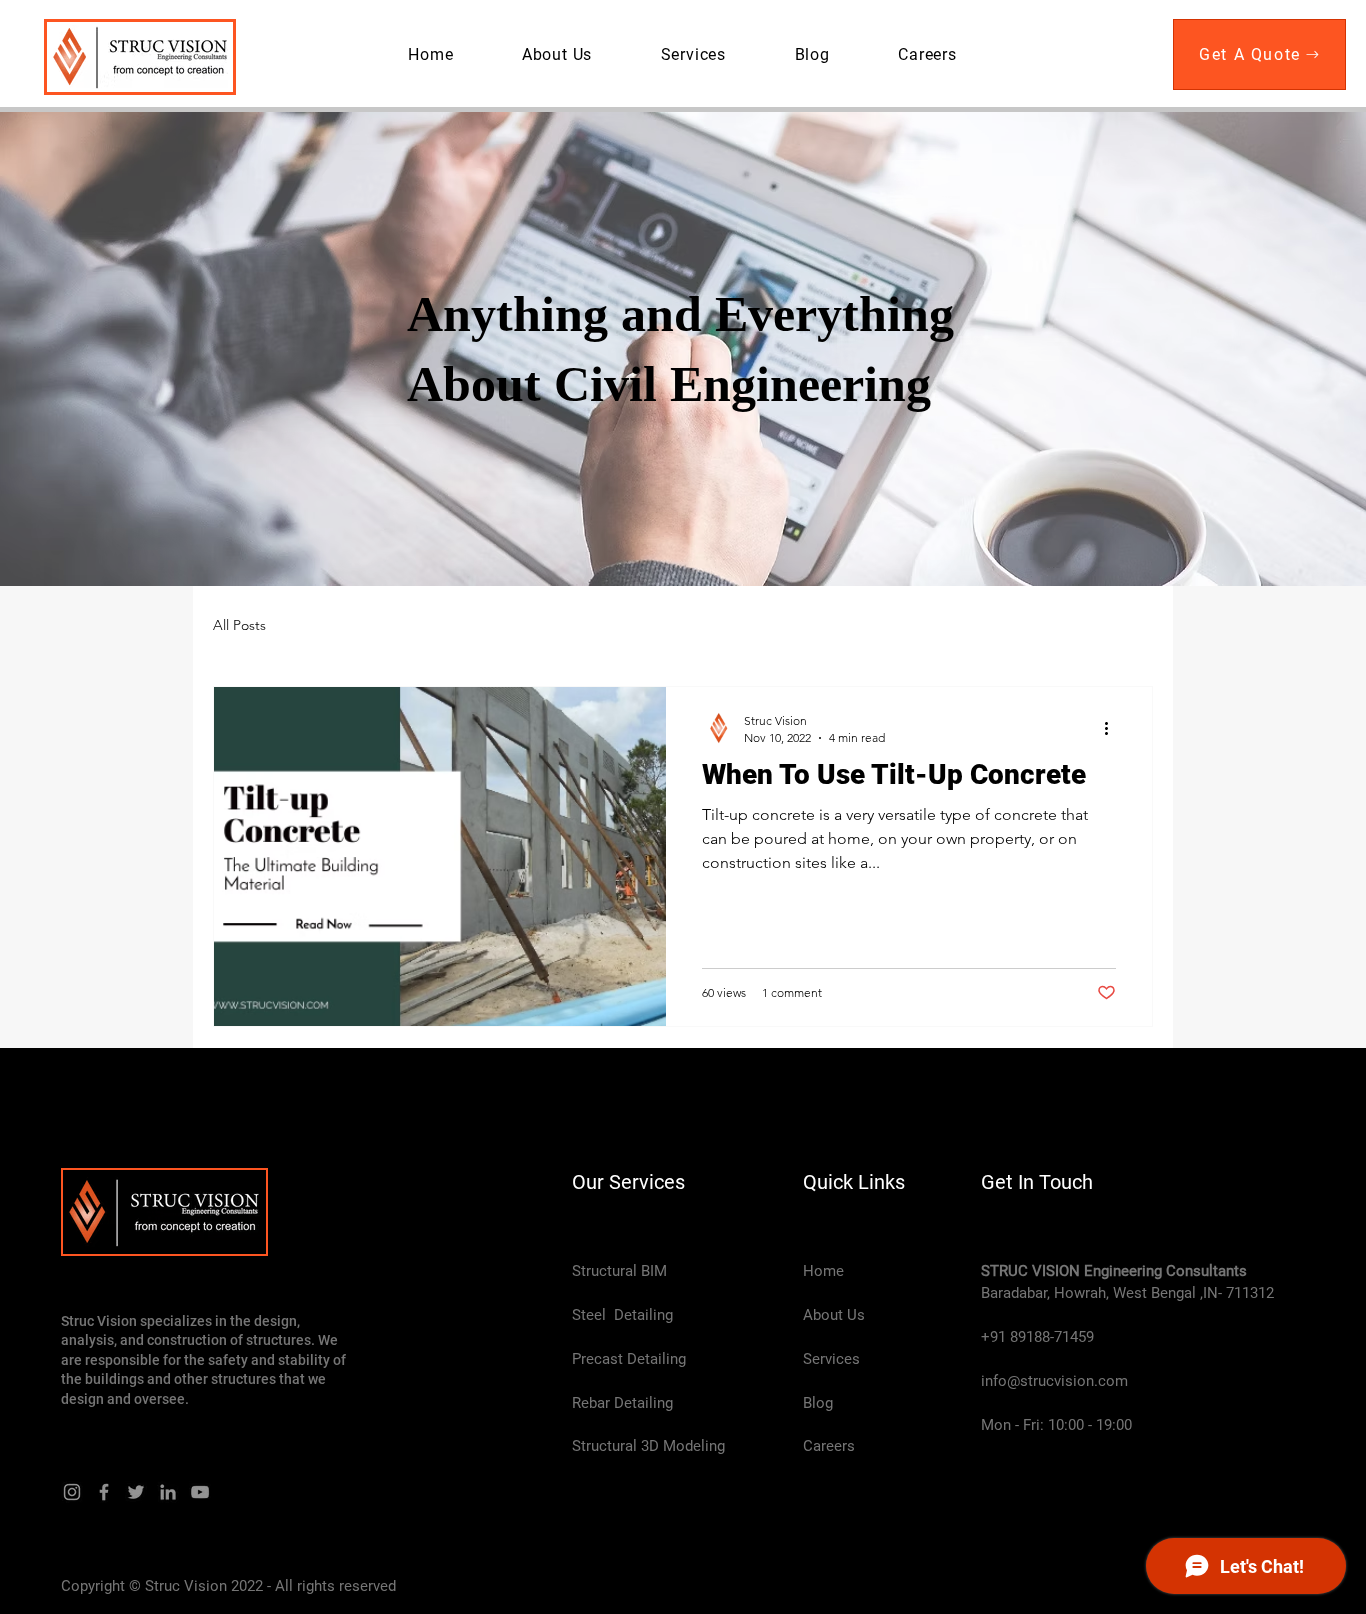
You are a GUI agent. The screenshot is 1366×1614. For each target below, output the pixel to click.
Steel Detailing (622, 1315)
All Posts (239, 625)
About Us (834, 1315)
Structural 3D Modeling (648, 1446)
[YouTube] (200, 1492)
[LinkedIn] (168, 1492)
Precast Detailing (629, 1359)
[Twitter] (136, 1492)
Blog (818, 1403)
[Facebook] (104, 1492)
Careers (829, 1446)
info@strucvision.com (1054, 1381)
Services (831, 1359)
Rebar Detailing (622, 1403)
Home (823, 1271)
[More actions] (1113, 728)
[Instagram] (72, 1492)
